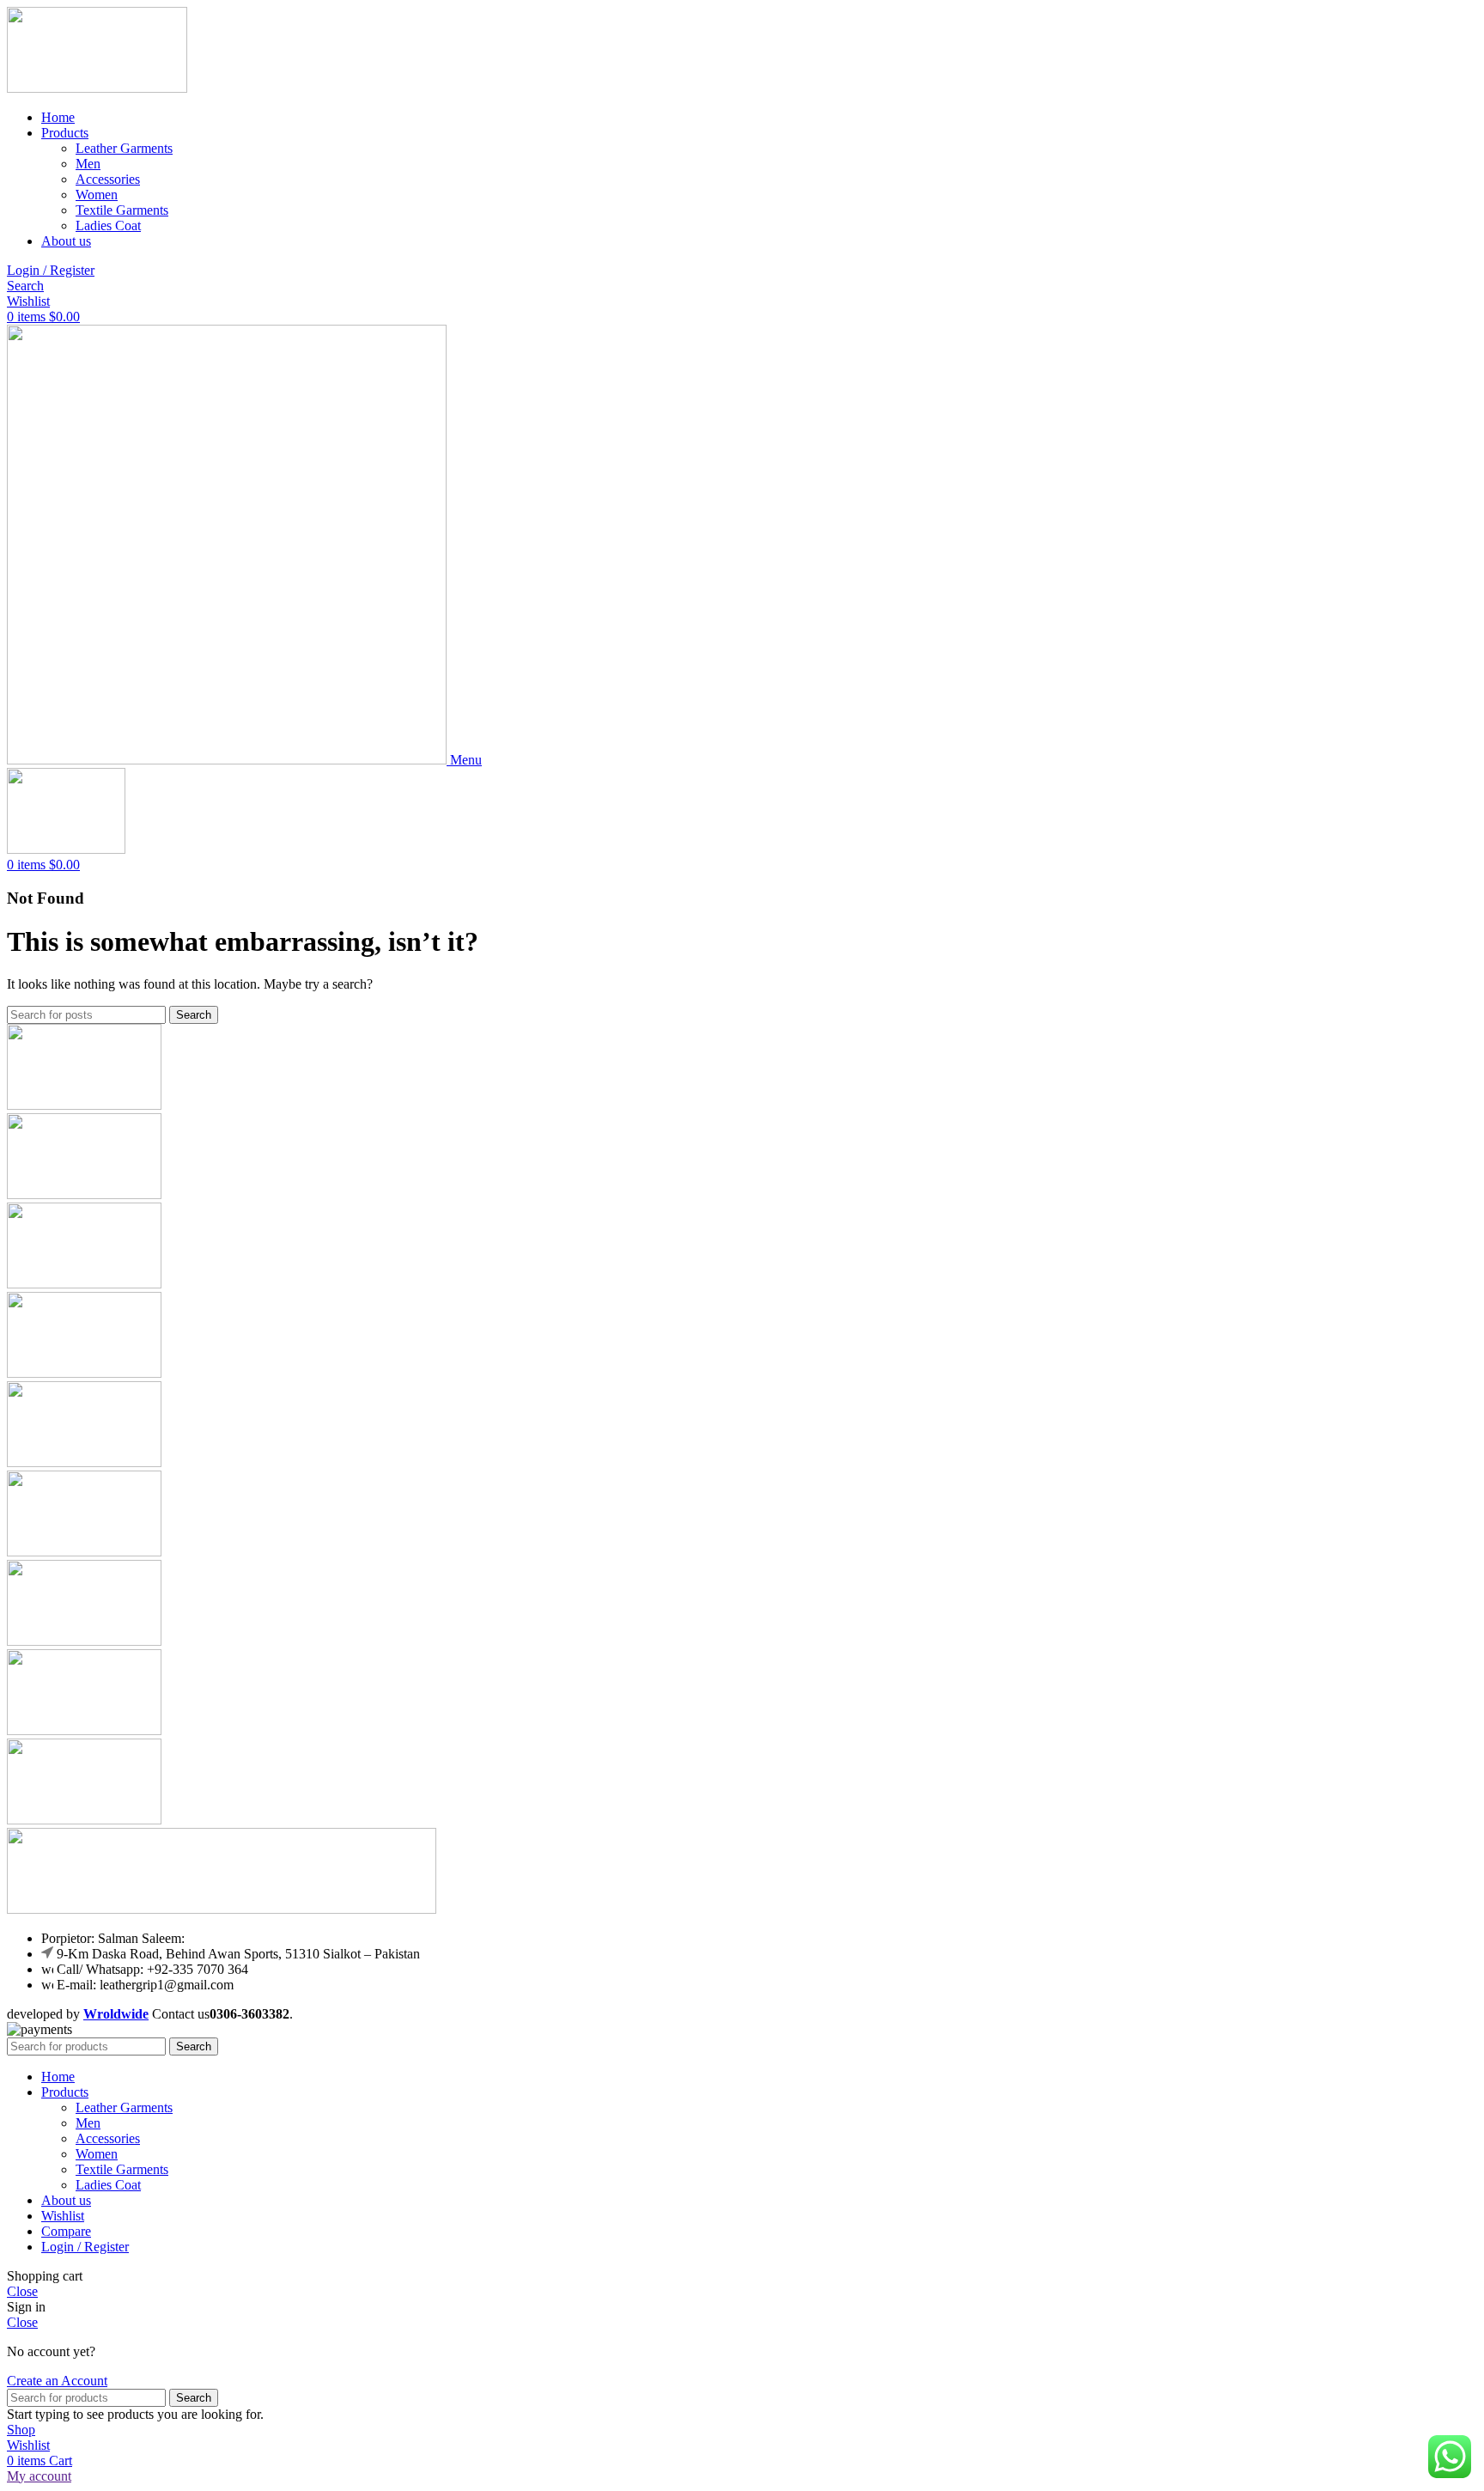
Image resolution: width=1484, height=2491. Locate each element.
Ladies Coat (108, 225)
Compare (66, 2231)
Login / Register (85, 2247)
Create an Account (57, 2381)
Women (97, 195)
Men (88, 164)
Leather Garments (124, 148)
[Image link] (222, 1909)
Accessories (108, 179)
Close (22, 2291)
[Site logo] (97, 88)
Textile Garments (122, 210)
